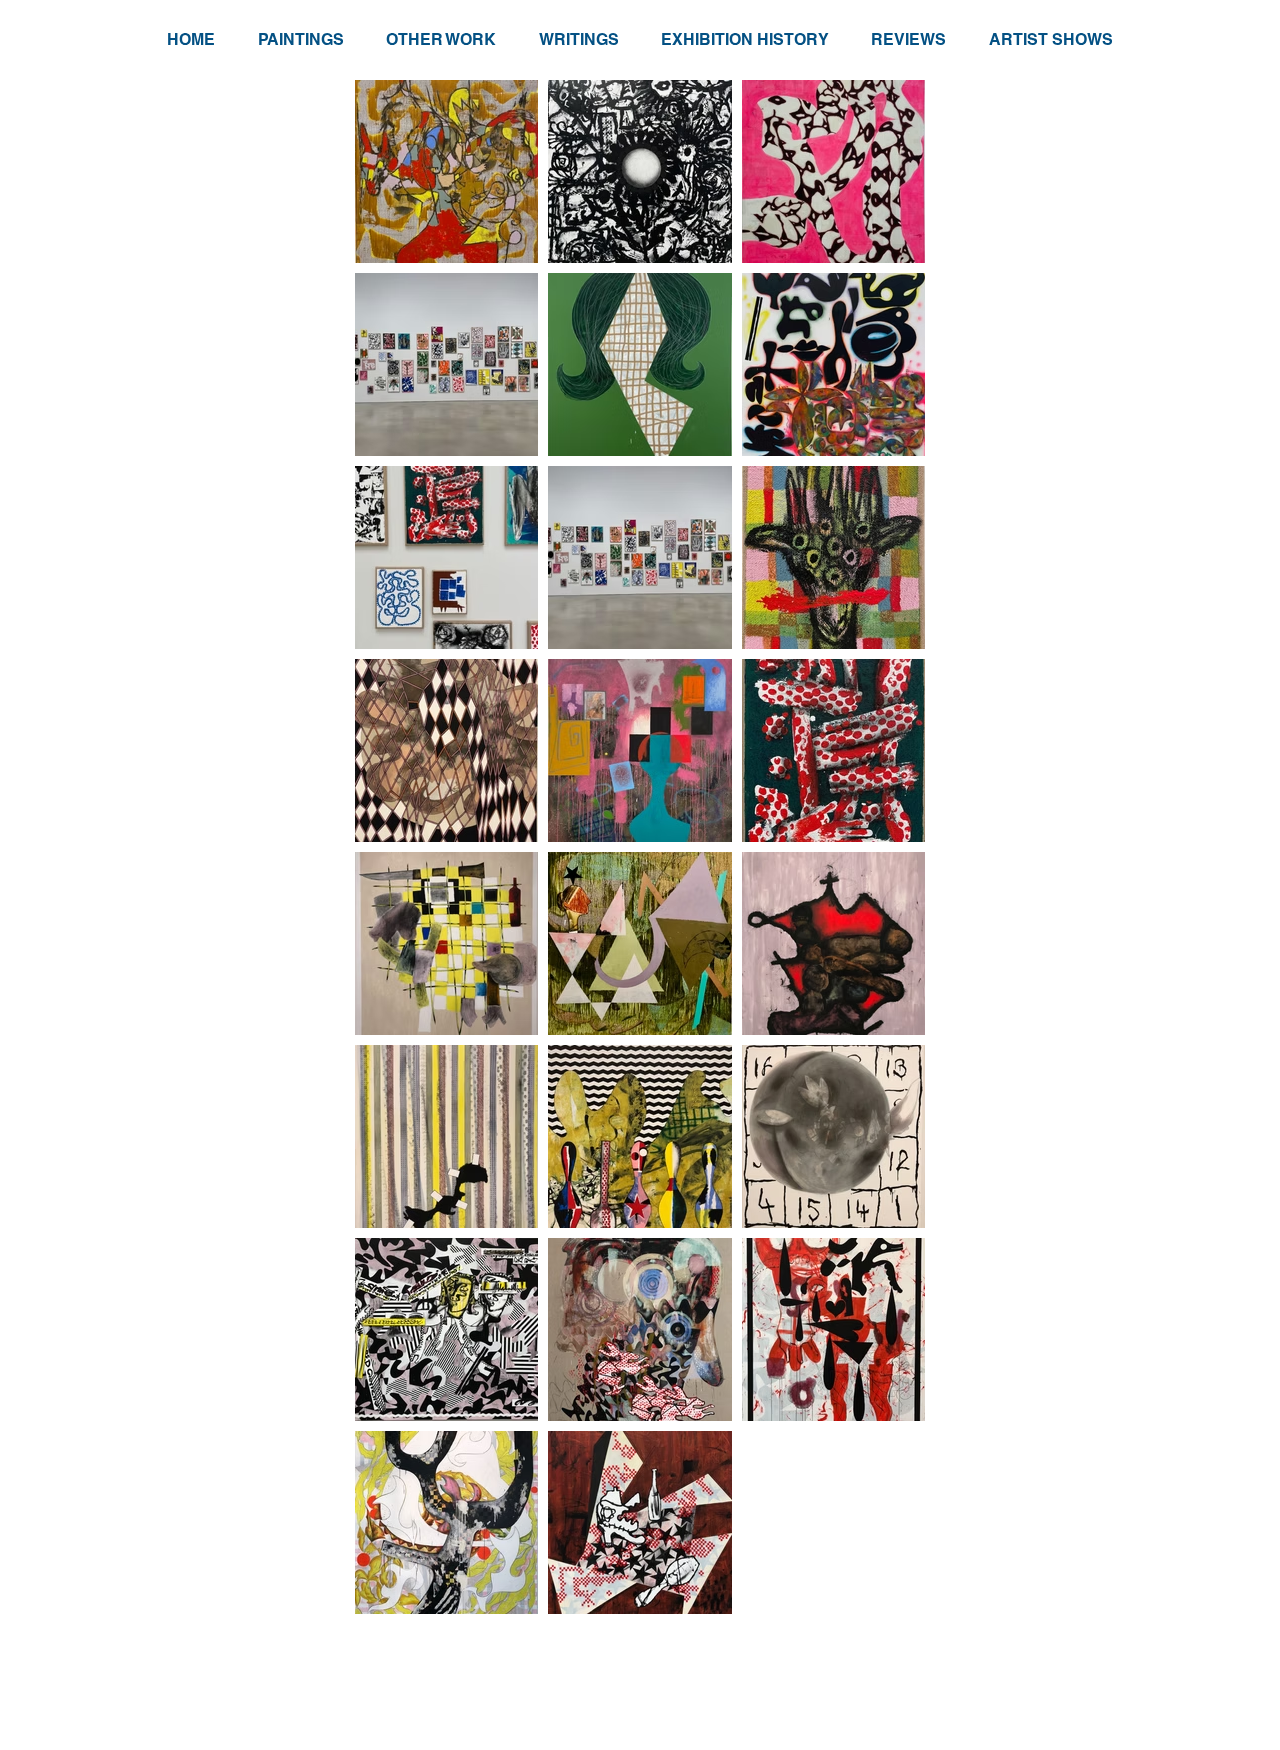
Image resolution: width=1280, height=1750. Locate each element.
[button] (300, 39)
